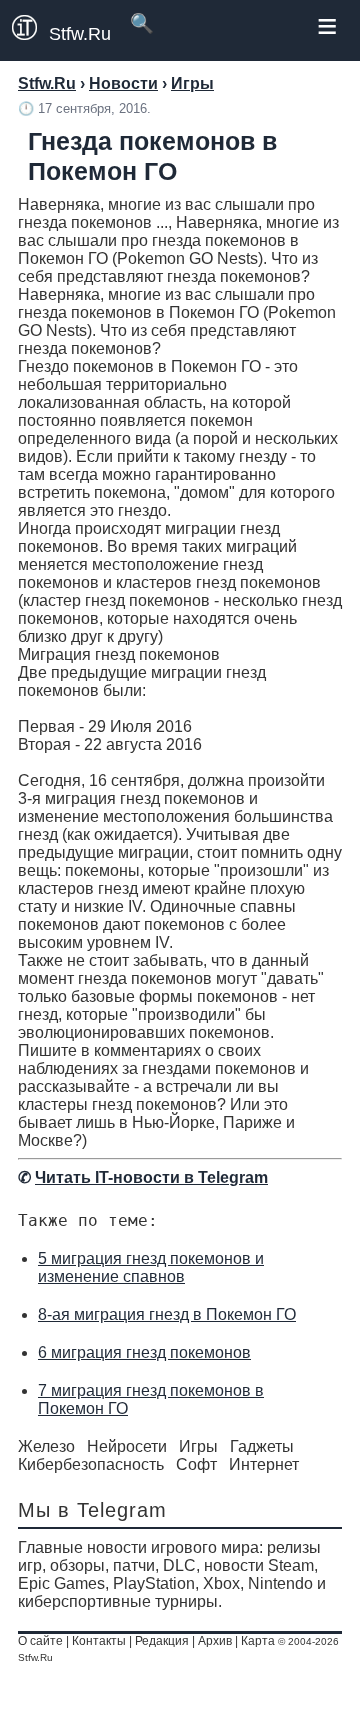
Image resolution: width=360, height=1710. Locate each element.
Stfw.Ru (80, 34)
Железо (46, 1446)
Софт (196, 1464)
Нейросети (127, 1446)
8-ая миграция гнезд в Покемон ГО (167, 1314)
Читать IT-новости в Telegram (151, 1177)
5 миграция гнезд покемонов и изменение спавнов (151, 1267)
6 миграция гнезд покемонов (144, 1352)
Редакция (162, 1641)
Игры (198, 1446)
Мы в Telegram (92, 1510)
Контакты (99, 1641)
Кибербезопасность (91, 1464)
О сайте (40, 1641)
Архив (215, 1641)
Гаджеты (262, 1446)
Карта (258, 1641)
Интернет (264, 1464)
